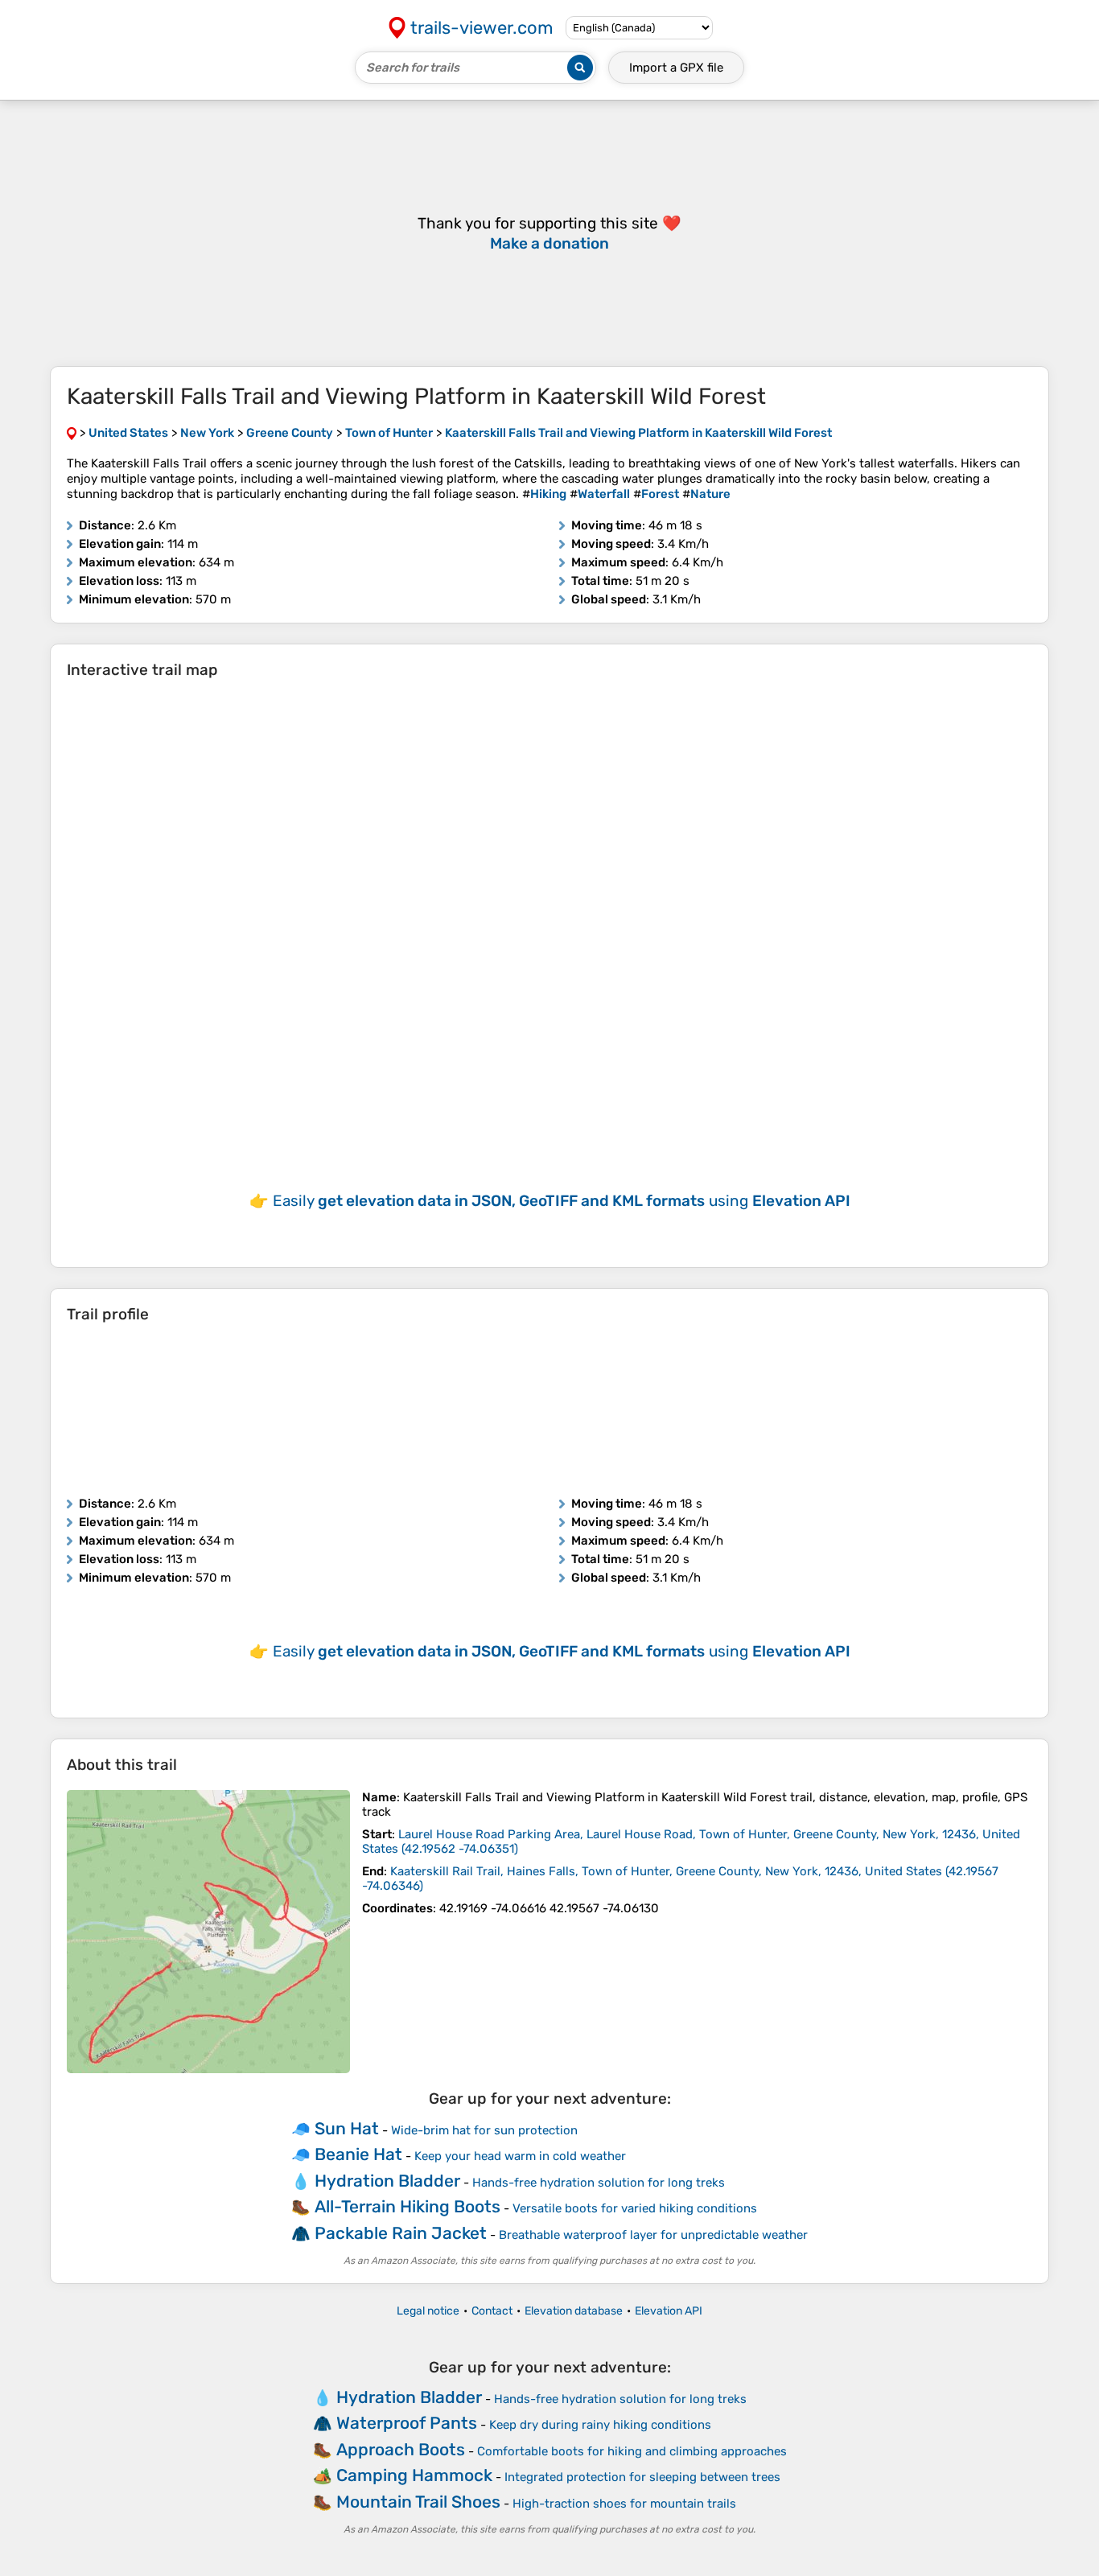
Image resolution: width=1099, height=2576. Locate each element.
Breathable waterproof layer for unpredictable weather (653, 2235)
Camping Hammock (414, 2475)
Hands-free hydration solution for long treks (599, 2183)
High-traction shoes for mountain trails (624, 2504)
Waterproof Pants (407, 2423)
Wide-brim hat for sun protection (484, 2130)
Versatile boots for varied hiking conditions (635, 2208)
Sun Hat (347, 2128)
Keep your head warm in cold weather (520, 2156)
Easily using (562, 1201)
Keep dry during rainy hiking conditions (600, 2425)
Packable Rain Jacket (401, 2233)
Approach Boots (401, 2449)
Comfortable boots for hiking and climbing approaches (632, 2451)
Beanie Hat (358, 2154)
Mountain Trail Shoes (418, 2502)
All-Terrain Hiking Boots (407, 2206)
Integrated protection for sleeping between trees (642, 2477)
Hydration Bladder (387, 2181)
